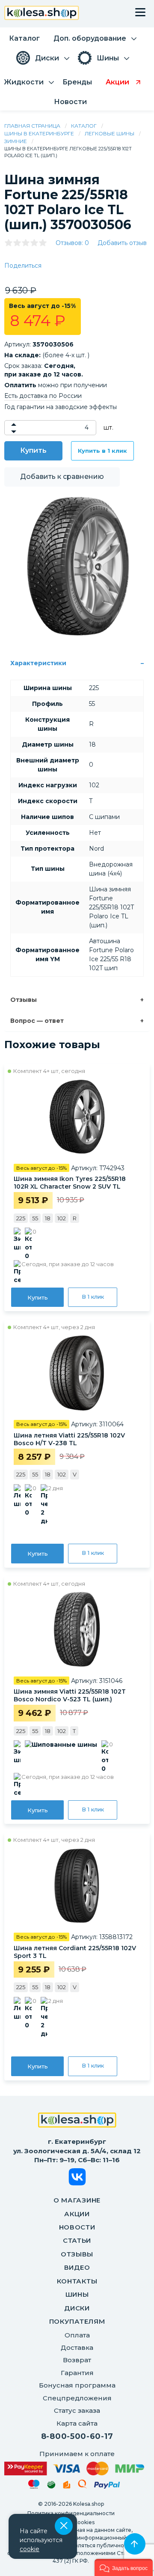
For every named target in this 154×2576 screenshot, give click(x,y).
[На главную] (77, 2121)
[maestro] (34, 2486)
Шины (77, 2294)
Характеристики (38, 663)
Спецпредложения (77, 2398)
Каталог (84, 126)
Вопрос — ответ (37, 1021)
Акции (77, 2214)
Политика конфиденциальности (71, 2513)
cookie (30, 2549)
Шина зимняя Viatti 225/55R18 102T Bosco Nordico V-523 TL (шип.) (70, 1695)
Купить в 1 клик (102, 451)
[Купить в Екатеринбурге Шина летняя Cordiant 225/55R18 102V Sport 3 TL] (77, 1886)
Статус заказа (77, 2410)
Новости (77, 2227)
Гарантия (77, 2373)
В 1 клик (93, 1297)
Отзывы (24, 1000)
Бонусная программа (77, 2385)
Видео (77, 2267)
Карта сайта (77, 2423)
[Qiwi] (82, 2486)
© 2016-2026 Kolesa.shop (71, 2504)
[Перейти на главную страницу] (42, 14)
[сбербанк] (51, 2486)
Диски (77, 2308)
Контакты (77, 2281)
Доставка (77, 2347)
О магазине (77, 2200)
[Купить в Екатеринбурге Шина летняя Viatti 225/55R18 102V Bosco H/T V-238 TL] (77, 1373)
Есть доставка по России (43, 396)
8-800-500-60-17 (77, 2436)
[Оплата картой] (74, 2468)
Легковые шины (110, 133)
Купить (33, 450)
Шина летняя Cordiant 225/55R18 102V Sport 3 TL (75, 1952)
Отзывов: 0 (72, 243)
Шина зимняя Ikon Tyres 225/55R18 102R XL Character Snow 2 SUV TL (70, 1183)
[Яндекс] (67, 2486)
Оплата (77, 2335)
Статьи (77, 2240)
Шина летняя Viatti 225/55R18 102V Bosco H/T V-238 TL (69, 1439)
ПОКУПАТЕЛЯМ (77, 2321)
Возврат (77, 2360)
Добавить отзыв (122, 243)
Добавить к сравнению (62, 477)
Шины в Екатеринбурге (39, 133)
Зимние (16, 141)
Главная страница (32, 126)
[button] (124, 2567)
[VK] (77, 2178)
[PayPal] (107, 2487)
